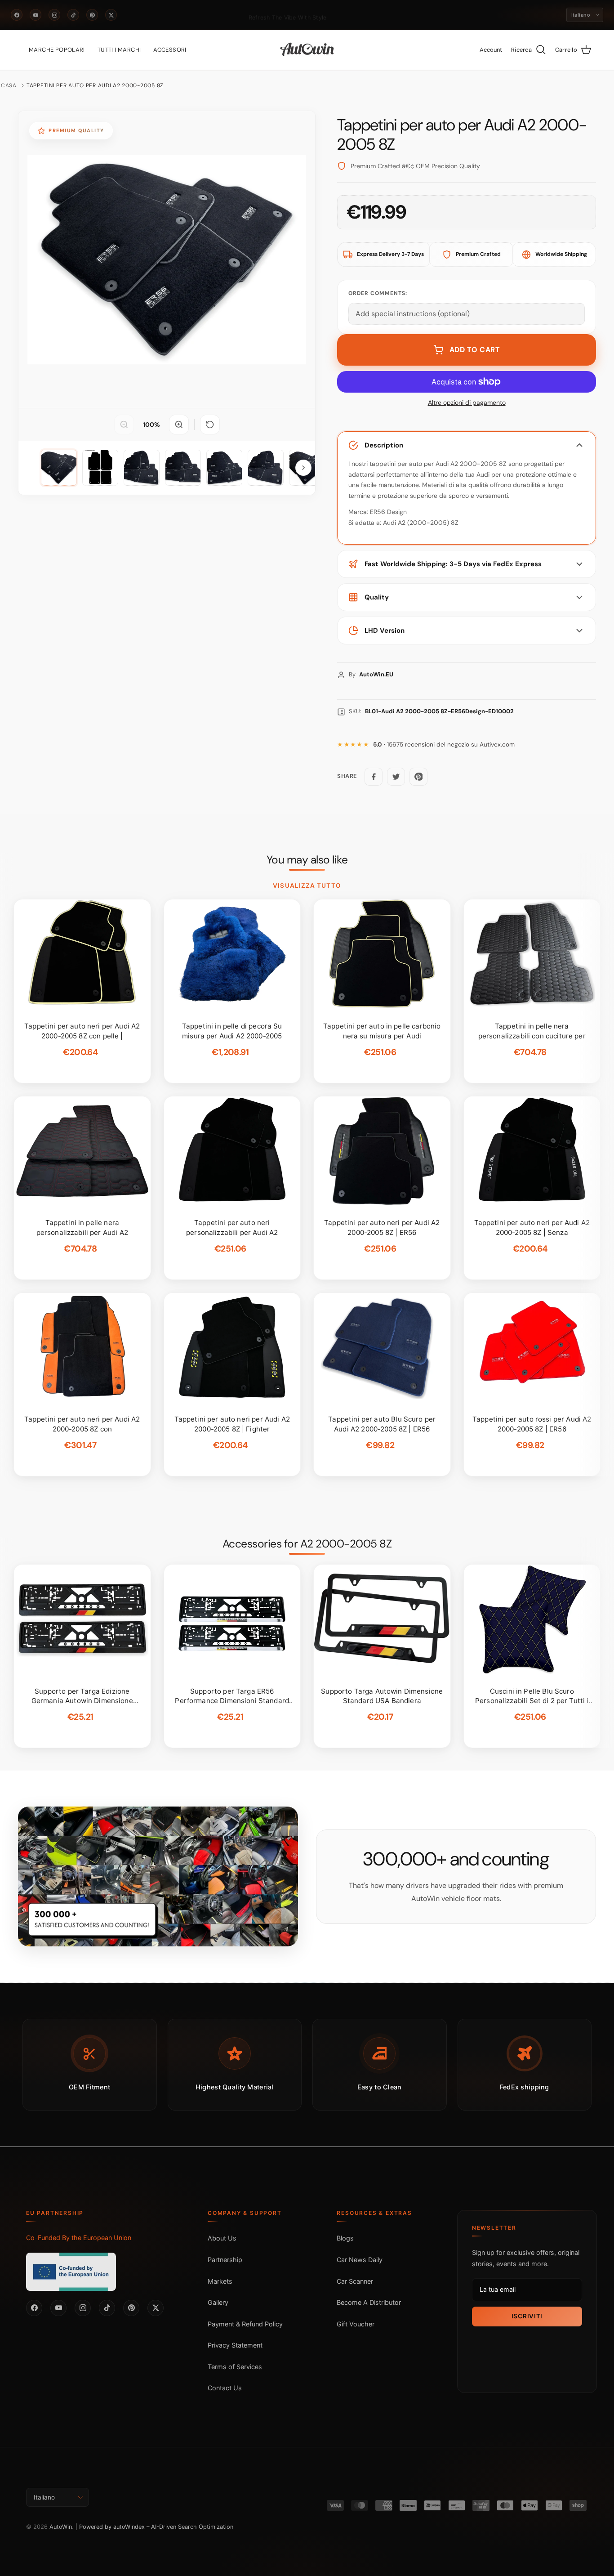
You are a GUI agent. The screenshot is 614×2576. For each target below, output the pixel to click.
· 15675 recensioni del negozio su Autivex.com (444, 745)
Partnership (225, 2260)
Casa (9, 85)
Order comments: (378, 293)
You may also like (307, 860)
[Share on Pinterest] (418, 777)
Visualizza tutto (307, 885)
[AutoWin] (307, 50)
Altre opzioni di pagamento (467, 403)
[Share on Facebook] (374, 777)
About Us (222, 2238)
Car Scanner (355, 2281)
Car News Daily (360, 2260)
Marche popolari (57, 50)
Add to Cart (475, 350)
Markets (220, 2281)
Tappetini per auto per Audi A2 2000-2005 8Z (95, 85)
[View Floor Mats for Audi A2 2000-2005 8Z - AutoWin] (59, 468)
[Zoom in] (179, 425)
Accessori (170, 50)
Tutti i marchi (119, 50)
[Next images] (303, 468)
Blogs (345, 2238)
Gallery (218, 2302)
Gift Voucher (356, 2324)
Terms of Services (235, 2367)
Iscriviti (527, 2316)
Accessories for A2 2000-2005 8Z (307, 1544)
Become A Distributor (369, 2302)
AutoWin (61, 2527)
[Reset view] (210, 425)
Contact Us (225, 2388)
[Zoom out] (124, 425)
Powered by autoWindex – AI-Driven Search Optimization (156, 2527)
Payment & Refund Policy (245, 2324)
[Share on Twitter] (396, 777)
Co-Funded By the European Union (79, 2238)
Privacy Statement (235, 2345)
